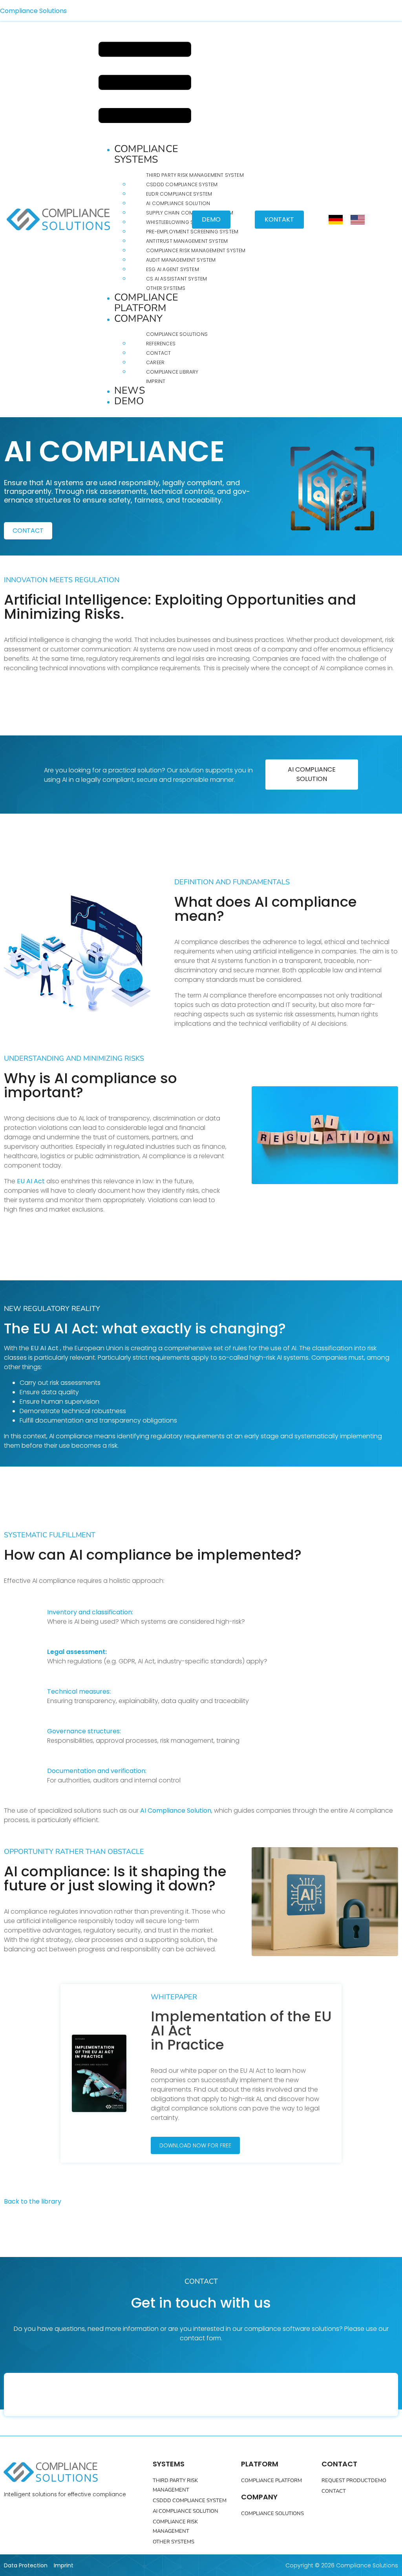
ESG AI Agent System (173, 269)
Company (138, 319)
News (130, 391)
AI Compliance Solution (178, 203)
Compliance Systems (146, 154)
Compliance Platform (146, 303)
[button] (145, 84)
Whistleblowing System (178, 222)
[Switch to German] (336, 220)
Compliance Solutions (33, 11)
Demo (129, 401)
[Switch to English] (358, 220)
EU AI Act (31, 1181)
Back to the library (33, 2201)
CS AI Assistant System (176, 279)
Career (155, 362)
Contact (158, 353)
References (161, 344)
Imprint (156, 381)
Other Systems (166, 288)
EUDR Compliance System (179, 194)
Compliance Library (172, 372)
